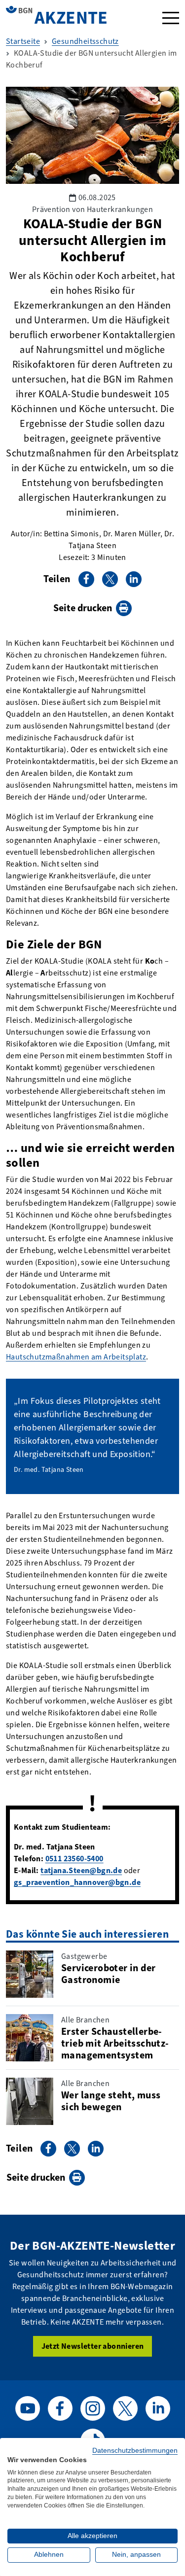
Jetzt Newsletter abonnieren (93, 2346)
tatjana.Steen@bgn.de (81, 1870)
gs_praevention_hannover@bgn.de (77, 1882)
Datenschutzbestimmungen (135, 2451)
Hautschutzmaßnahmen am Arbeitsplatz (76, 1357)
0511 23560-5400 (74, 1859)
